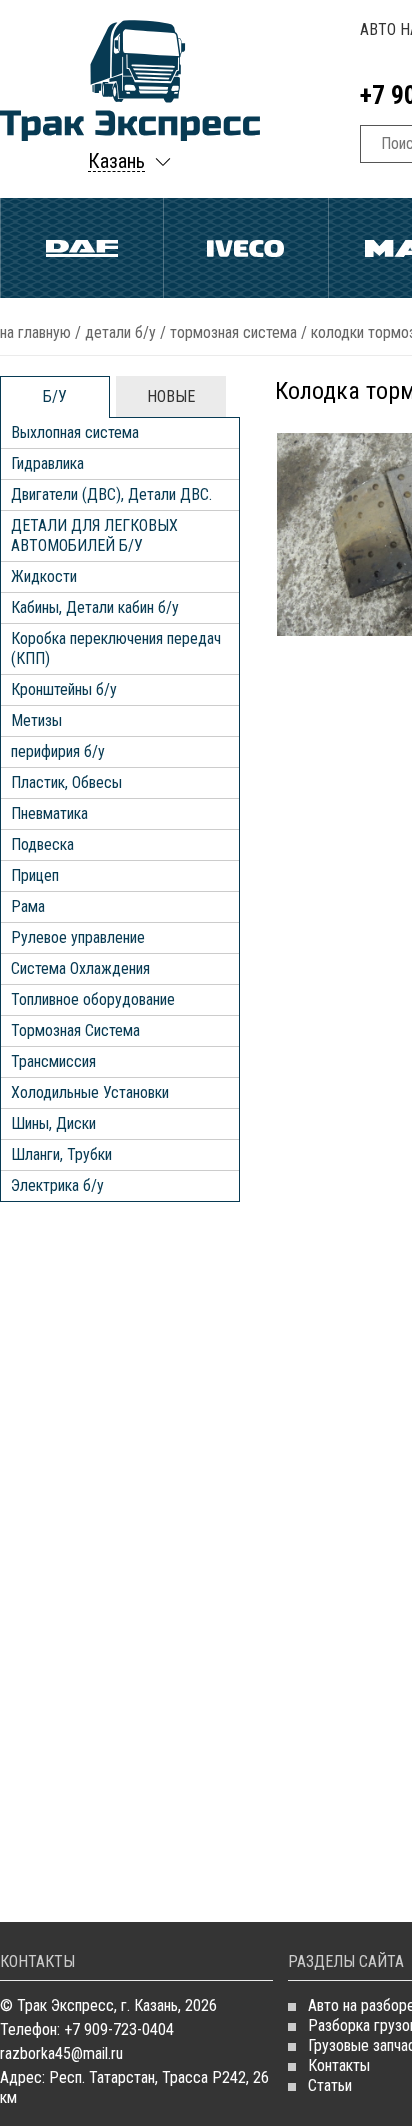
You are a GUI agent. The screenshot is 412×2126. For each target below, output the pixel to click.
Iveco (245, 248)
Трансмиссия (53, 1061)
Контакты (339, 2065)
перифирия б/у (58, 751)
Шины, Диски (53, 1123)
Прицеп (35, 875)
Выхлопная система (75, 432)
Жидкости (44, 576)
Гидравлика (47, 463)
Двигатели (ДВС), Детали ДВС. (111, 494)
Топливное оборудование (93, 999)
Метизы (36, 720)
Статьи (330, 2085)
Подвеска (42, 844)
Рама (28, 906)
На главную (35, 332)
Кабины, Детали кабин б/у (95, 607)
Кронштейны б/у (64, 689)
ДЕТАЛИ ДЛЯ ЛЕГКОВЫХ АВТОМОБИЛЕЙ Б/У (94, 535)
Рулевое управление (78, 937)
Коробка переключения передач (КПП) (116, 648)
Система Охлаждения (80, 968)
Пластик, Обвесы (66, 782)
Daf (82, 248)
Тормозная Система (233, 332)
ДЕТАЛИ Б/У (120, 332)
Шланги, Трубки (61, 1154)
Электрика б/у (57, 1185)
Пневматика (49, 813)
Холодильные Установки (90, 1092)
